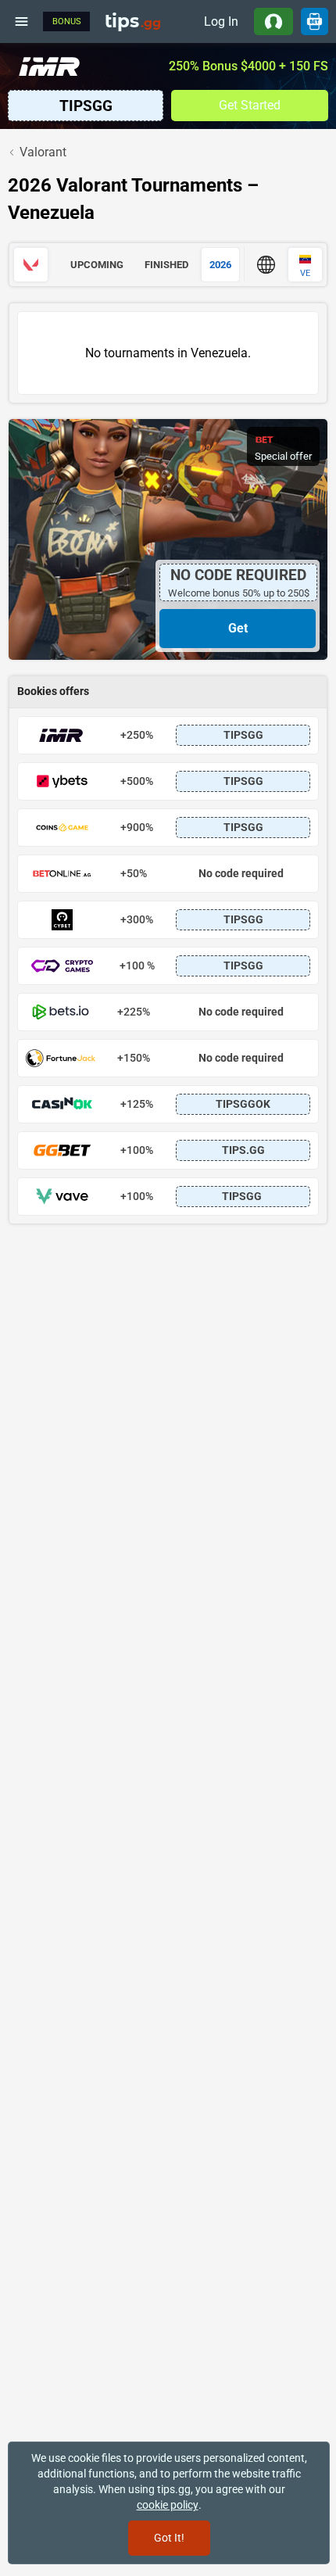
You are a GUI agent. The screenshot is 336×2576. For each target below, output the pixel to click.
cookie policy (168, 2505)
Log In (221, 21)
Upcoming (97, 265)
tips (133, 21)
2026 (220, 265)
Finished (166, 265)
